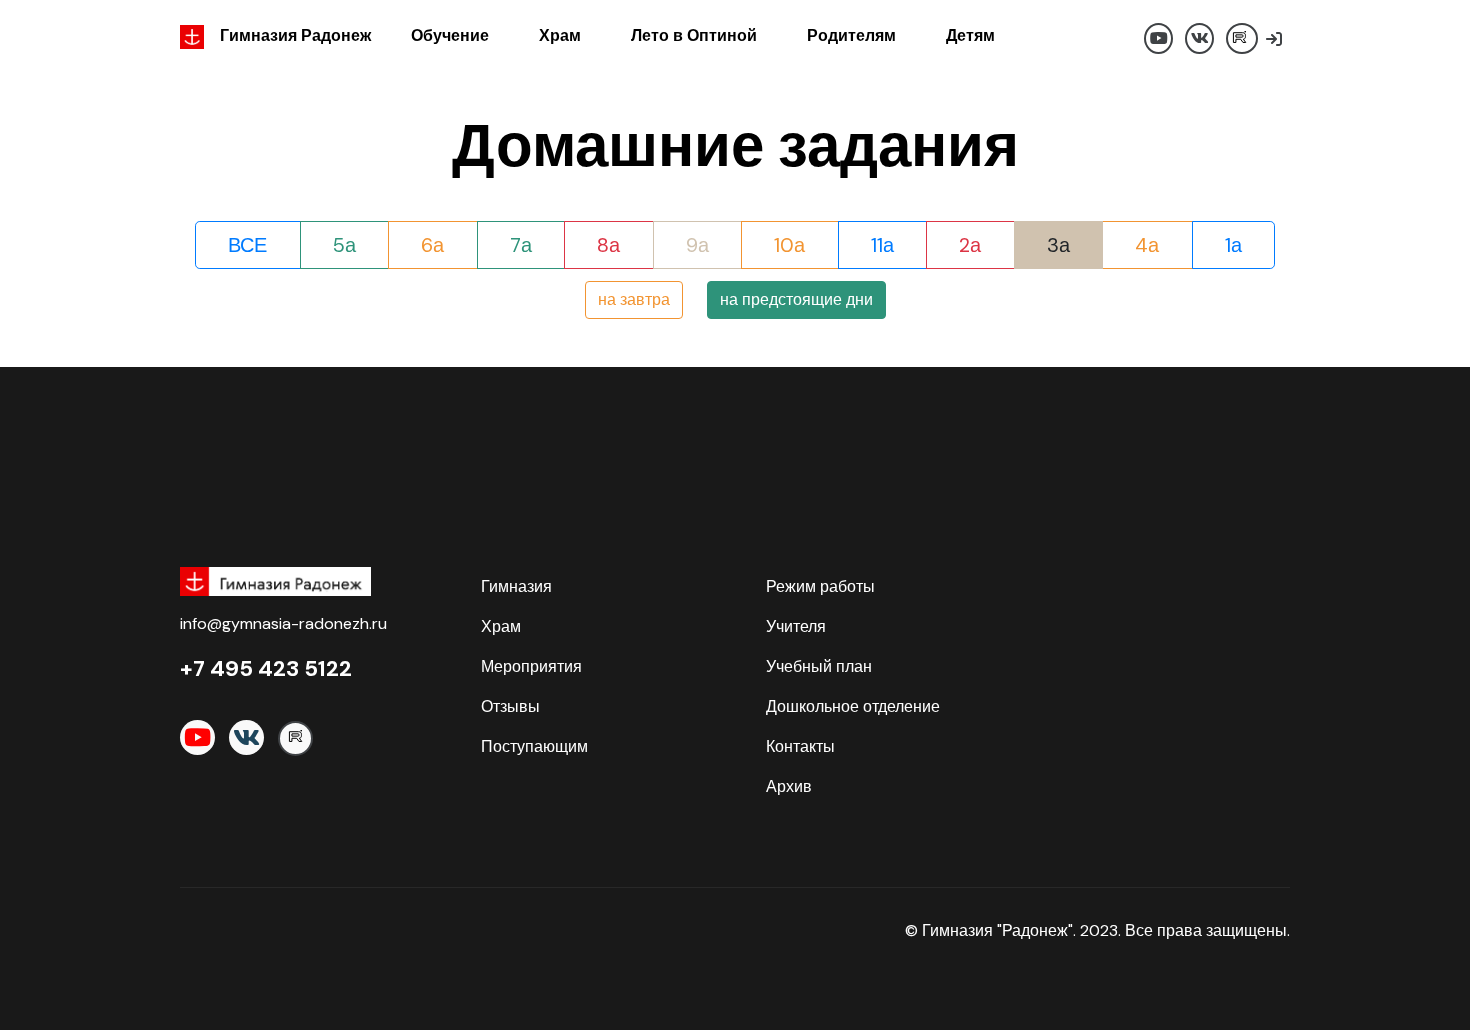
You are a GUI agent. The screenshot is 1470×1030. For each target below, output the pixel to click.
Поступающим (534, 746)
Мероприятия (531, 666)
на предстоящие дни (796, 299)
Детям (970, 35)
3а (1058, 245)
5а (344, 245)
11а (882, 245)
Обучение (450, 35)
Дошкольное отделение (853, 706)
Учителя (796, 626)
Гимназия (516, 586)
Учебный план (819, 666)
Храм (560, 35)
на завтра (634, 299)
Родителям (851, 35)
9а (697, 245)
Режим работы (820, 586)
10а (789, 245)
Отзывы (510, 706)
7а (521, 245)
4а (1147, 245)
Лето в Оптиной (694, 35)
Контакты (800, 746)
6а (432, 245)
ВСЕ (247, 245)
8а (608, 245)
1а (1233, 245)
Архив (789, 786)
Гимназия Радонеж (295, 35)
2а (970, 245)
